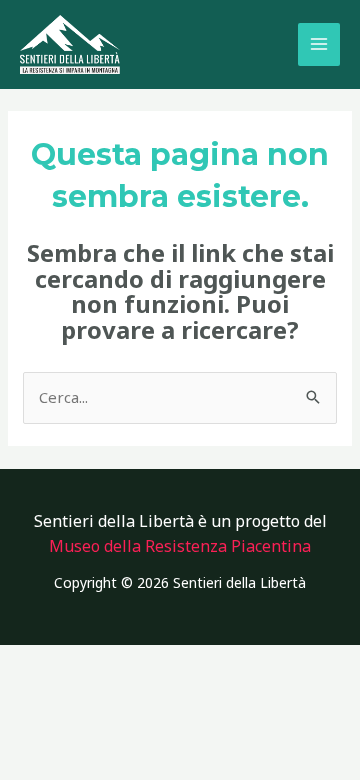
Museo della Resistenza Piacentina (180, 546)
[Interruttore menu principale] (319, 44)
